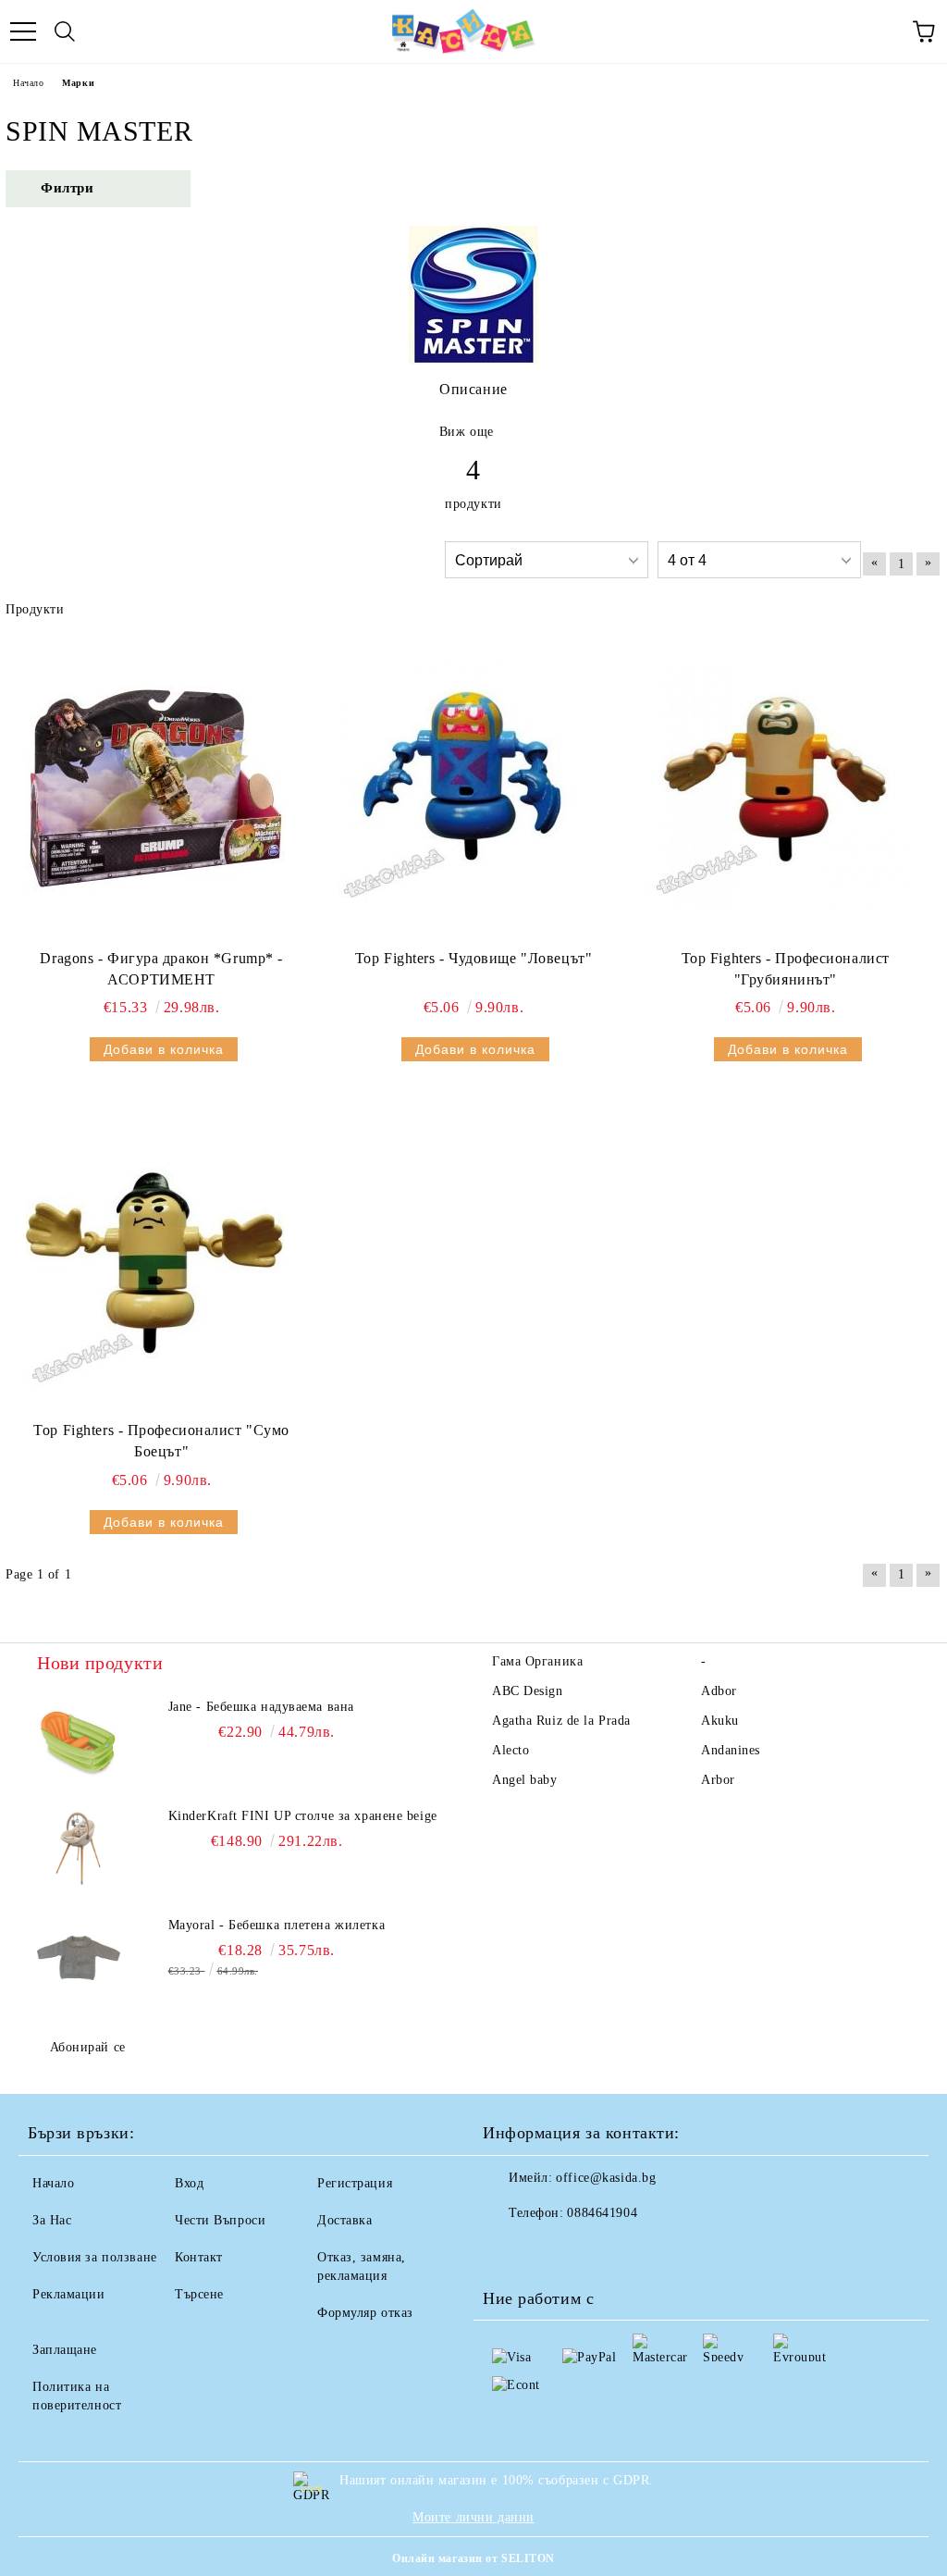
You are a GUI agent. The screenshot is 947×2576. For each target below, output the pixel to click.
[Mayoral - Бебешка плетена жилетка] (79, 1958)
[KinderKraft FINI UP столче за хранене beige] (79, 1849)
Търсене (199, 2294)
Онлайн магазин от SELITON (473, 2558)
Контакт (199, 2257)
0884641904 (602, 2213)
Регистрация (355, 2183)
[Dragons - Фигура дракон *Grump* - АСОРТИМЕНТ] (155, 786)
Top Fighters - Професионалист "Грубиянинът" (786, 969)
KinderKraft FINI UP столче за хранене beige (303, 1816)
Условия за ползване (95, 2257)
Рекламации (69, 2294)
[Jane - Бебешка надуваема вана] (79, 1740)
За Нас (52, 2220)
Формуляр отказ (365, 2313)
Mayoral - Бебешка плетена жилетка (277, 1925)
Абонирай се (88, 2047)
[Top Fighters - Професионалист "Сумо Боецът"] (155, 1257)
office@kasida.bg (606, 2178)
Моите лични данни (473, 2517)
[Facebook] (507, 2250)
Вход (189, 2183)
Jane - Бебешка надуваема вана (261, 1707)
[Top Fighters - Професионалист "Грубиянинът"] (780, 786)
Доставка (344, 2220)
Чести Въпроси (220, 2220)
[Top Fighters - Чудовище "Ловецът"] (467, 786)
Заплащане (65, 2350)
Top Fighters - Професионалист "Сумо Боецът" (161, 1441)
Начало (28, 83)
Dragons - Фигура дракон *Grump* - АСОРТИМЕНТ (161, 969)
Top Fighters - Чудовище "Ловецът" (473, 958)
